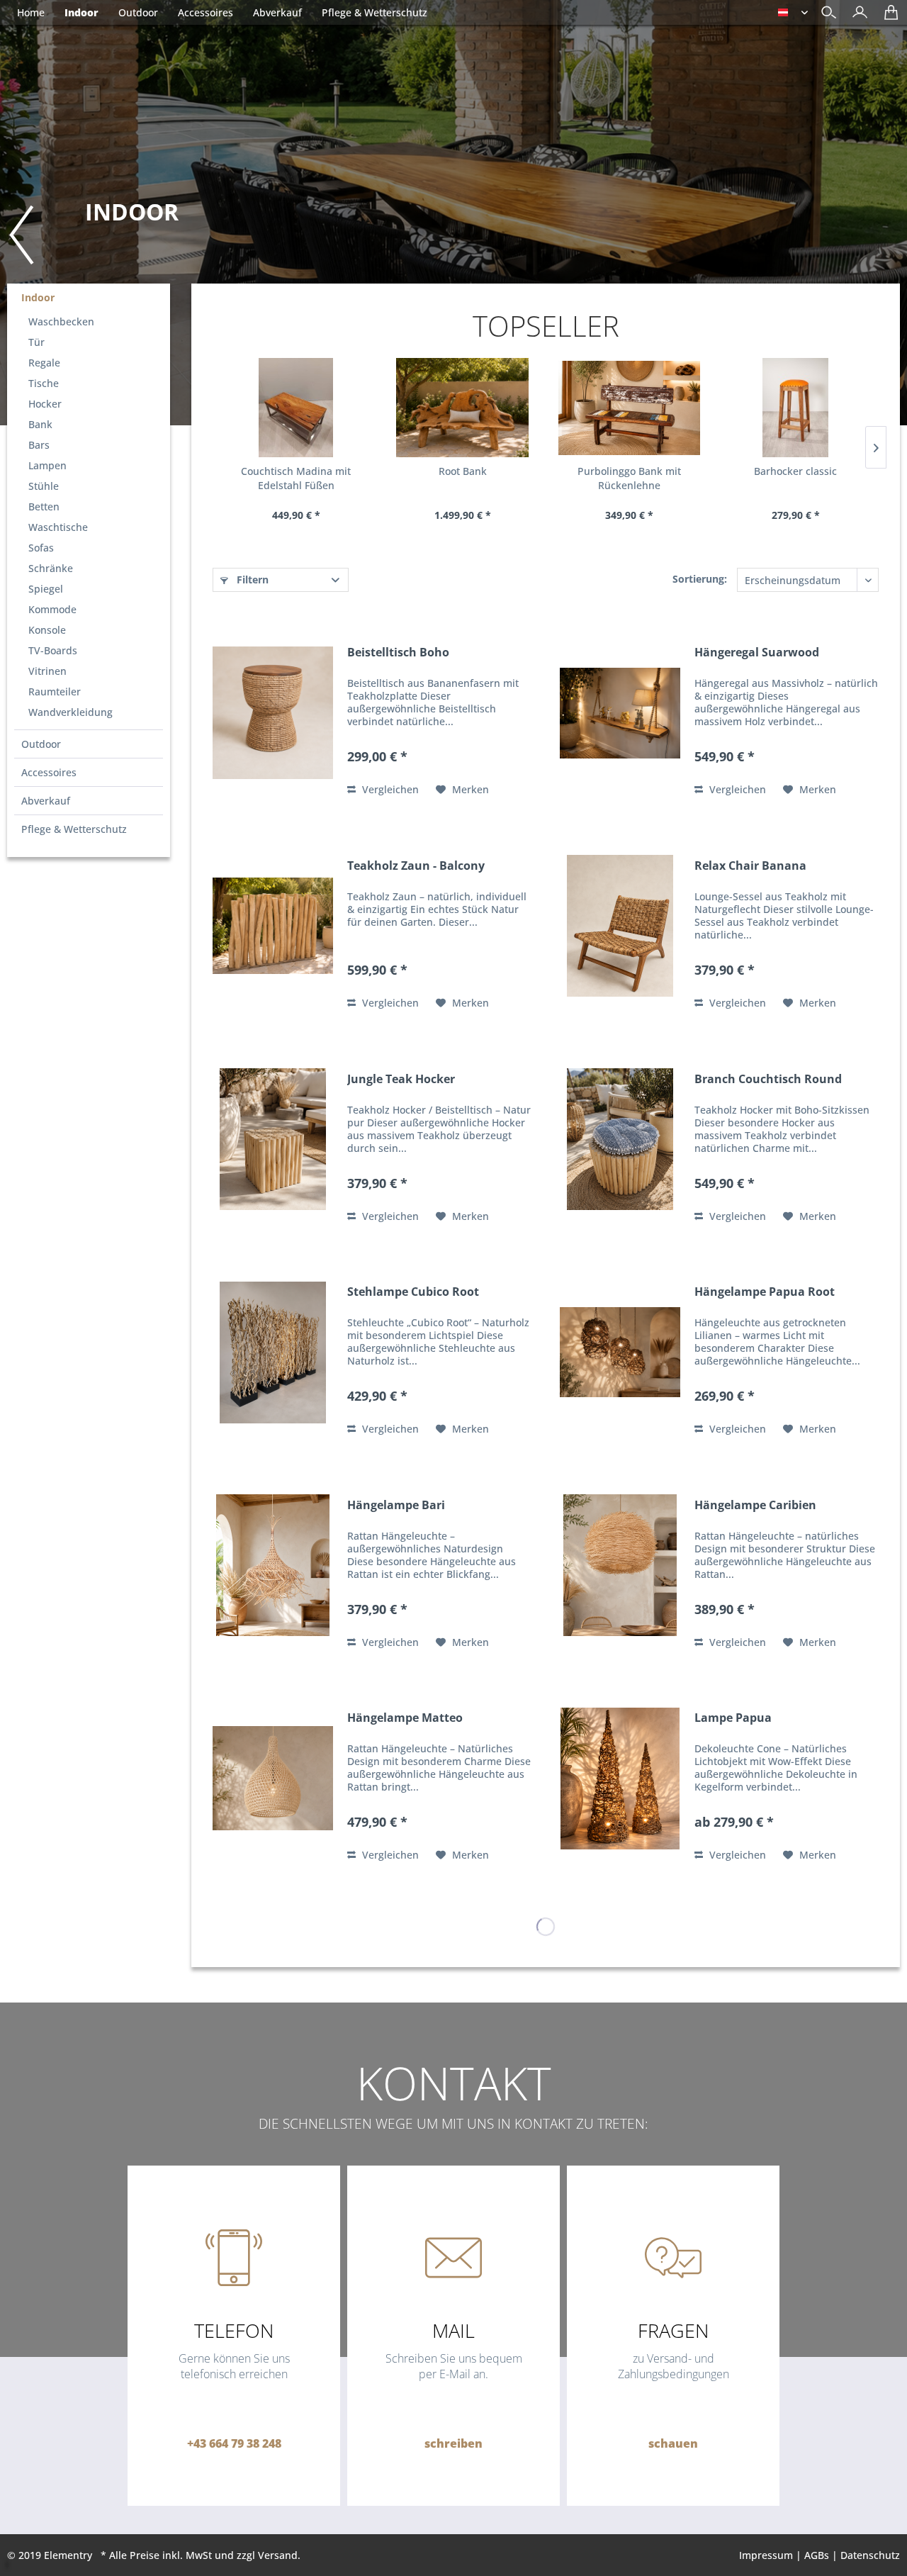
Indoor (38, 297)
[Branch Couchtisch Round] (620, 1139)
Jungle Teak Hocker (401, 1079)
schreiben (453, 2443)
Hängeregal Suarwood (757, 653)
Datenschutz (870, 2555)
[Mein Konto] (856, 17)
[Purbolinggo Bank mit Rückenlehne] (629, 408)
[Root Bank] (462, 408)
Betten (44, 506)
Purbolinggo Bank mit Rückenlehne (629, 478)
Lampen (47, 465)
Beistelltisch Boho (398, 653)
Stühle (44, 486)
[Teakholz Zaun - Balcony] (273, 926)
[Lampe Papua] (620, 1778)
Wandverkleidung (71, 712)
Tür (36, 342)
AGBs (817, 2555)
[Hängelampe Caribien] (620, 1566)
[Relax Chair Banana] (620, 926)
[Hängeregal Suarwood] (620, 713)
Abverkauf (46, 801)
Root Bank (463, 471)
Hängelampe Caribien (755, 1505)
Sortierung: (700, 579)
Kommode (52, 609)
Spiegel (46, 589)
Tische (44, 383)
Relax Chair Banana (750, 866)
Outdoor (41, 744)
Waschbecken (61, 321)
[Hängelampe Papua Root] (620, 1352)
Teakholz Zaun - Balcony (416, 866)
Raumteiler (55, 691)
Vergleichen (389, 789)
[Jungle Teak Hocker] (273, 1139)
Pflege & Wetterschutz (74, 829)
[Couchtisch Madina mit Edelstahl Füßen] (296, 408)
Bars (39, 445)
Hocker (45, 404)
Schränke (51, 568)
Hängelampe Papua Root (765, 1292)
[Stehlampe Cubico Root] (273, 1352)
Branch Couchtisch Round (768, 1079)
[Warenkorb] (888, 17)
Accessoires (49, 772)
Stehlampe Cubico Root (413, 1292)
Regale (44, 363)
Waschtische (58, 527)
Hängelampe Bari (396, 1505)
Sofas (41, 548)
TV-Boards (53, 650)
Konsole (47, 630)
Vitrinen (47, 671)
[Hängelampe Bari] (273, 1566)
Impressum (766, 2555)
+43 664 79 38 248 (234, 2443)
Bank (40, 424)
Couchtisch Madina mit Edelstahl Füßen (296, 478)
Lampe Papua (733, 1718)
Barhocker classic (795, 471)
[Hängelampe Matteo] (273, 1778)
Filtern (251, 579)
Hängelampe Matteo (405, 1718)
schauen (673, 2443)
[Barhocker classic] (795, 408)
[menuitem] (856, 14)
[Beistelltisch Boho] (273, 713)
